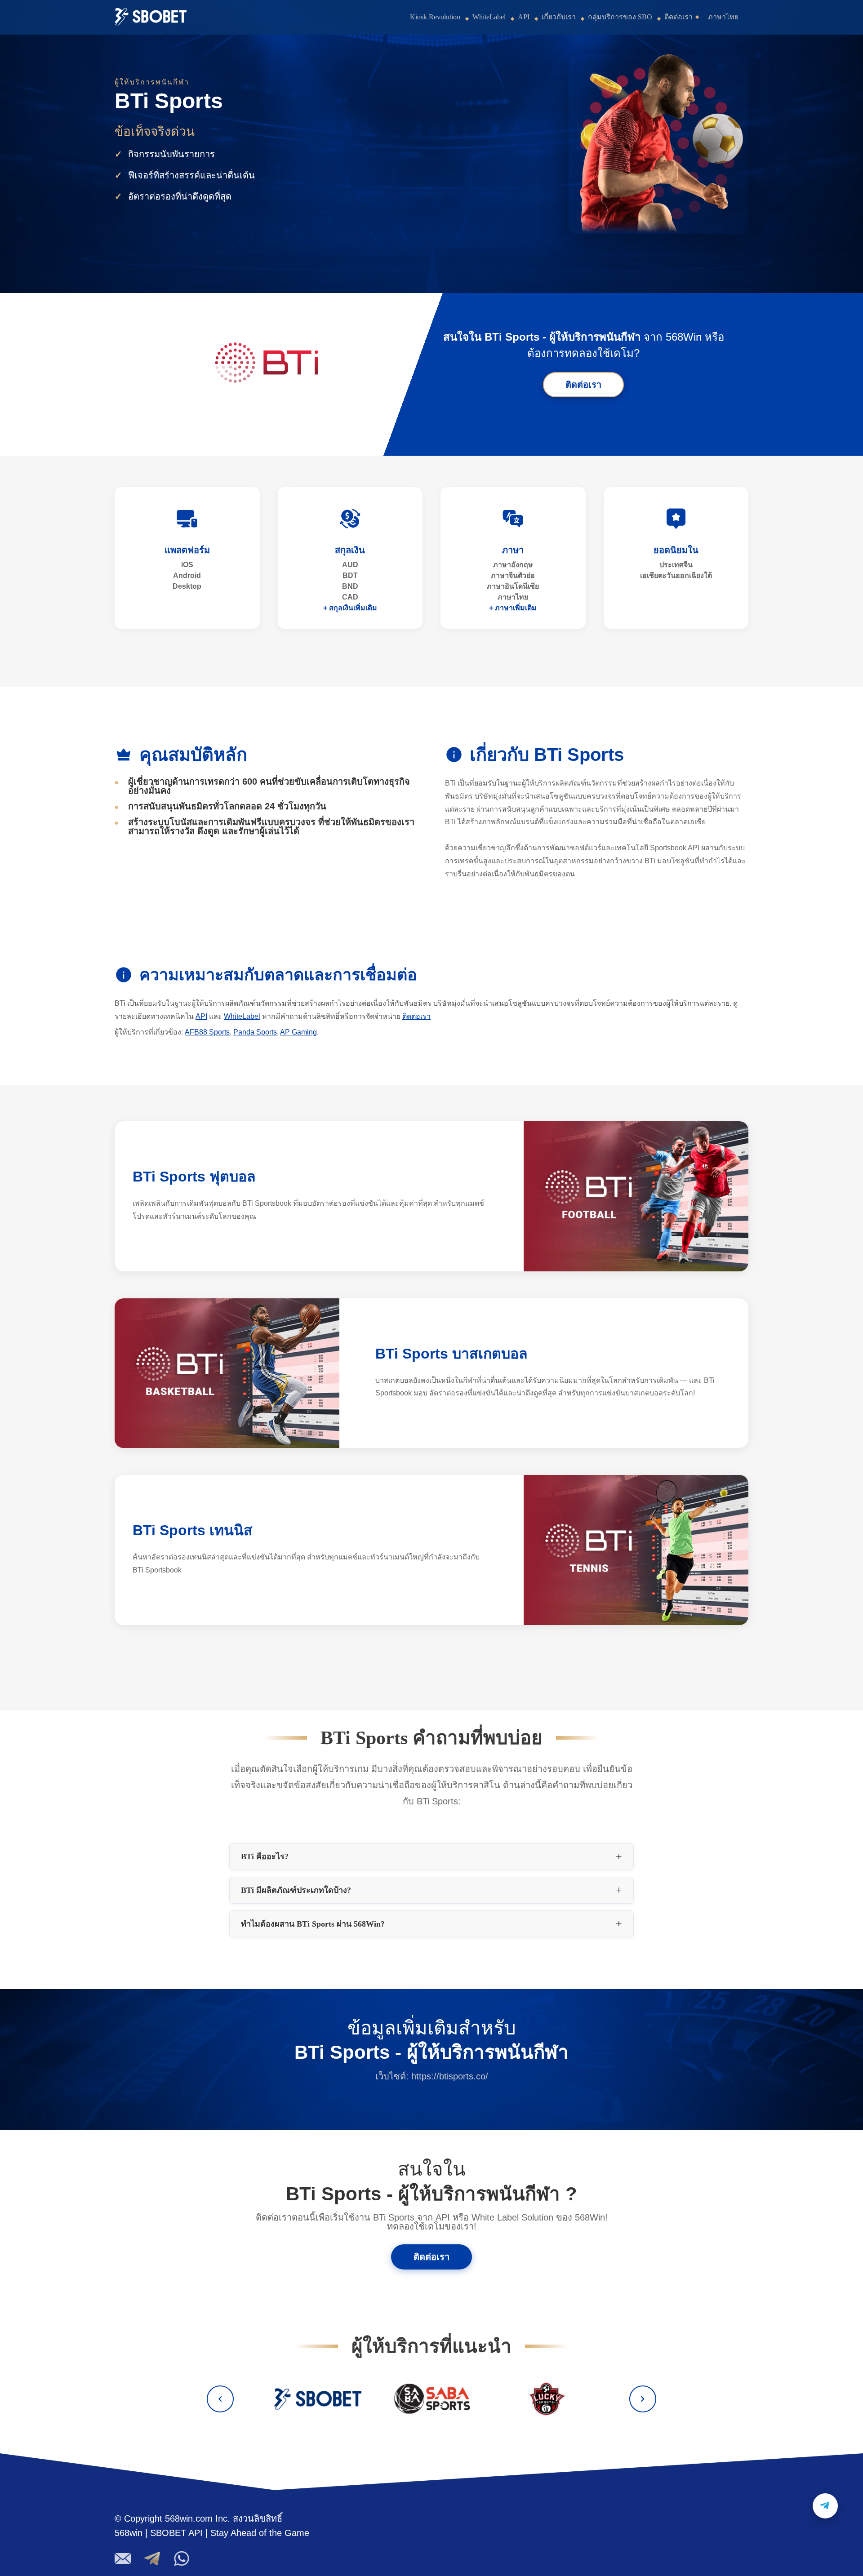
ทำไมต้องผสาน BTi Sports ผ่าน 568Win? (313, 1924)
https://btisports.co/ (450, 2076)
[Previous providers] (220, 2399)
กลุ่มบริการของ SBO (620, 17)
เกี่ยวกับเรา (559, 17)
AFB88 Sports (207, 1032)
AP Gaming (298, 1032)
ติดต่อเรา (678, 17)
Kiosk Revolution (435, 17)
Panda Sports (255, 1032)
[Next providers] (643, 2399)
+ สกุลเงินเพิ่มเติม (350, 608)
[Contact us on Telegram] (825, 2506)
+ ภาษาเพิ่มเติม (513, 608)
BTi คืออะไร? (265, 1856)
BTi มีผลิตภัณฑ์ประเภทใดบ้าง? (296, 1890)
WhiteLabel (489, 17)
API (524, 17)
